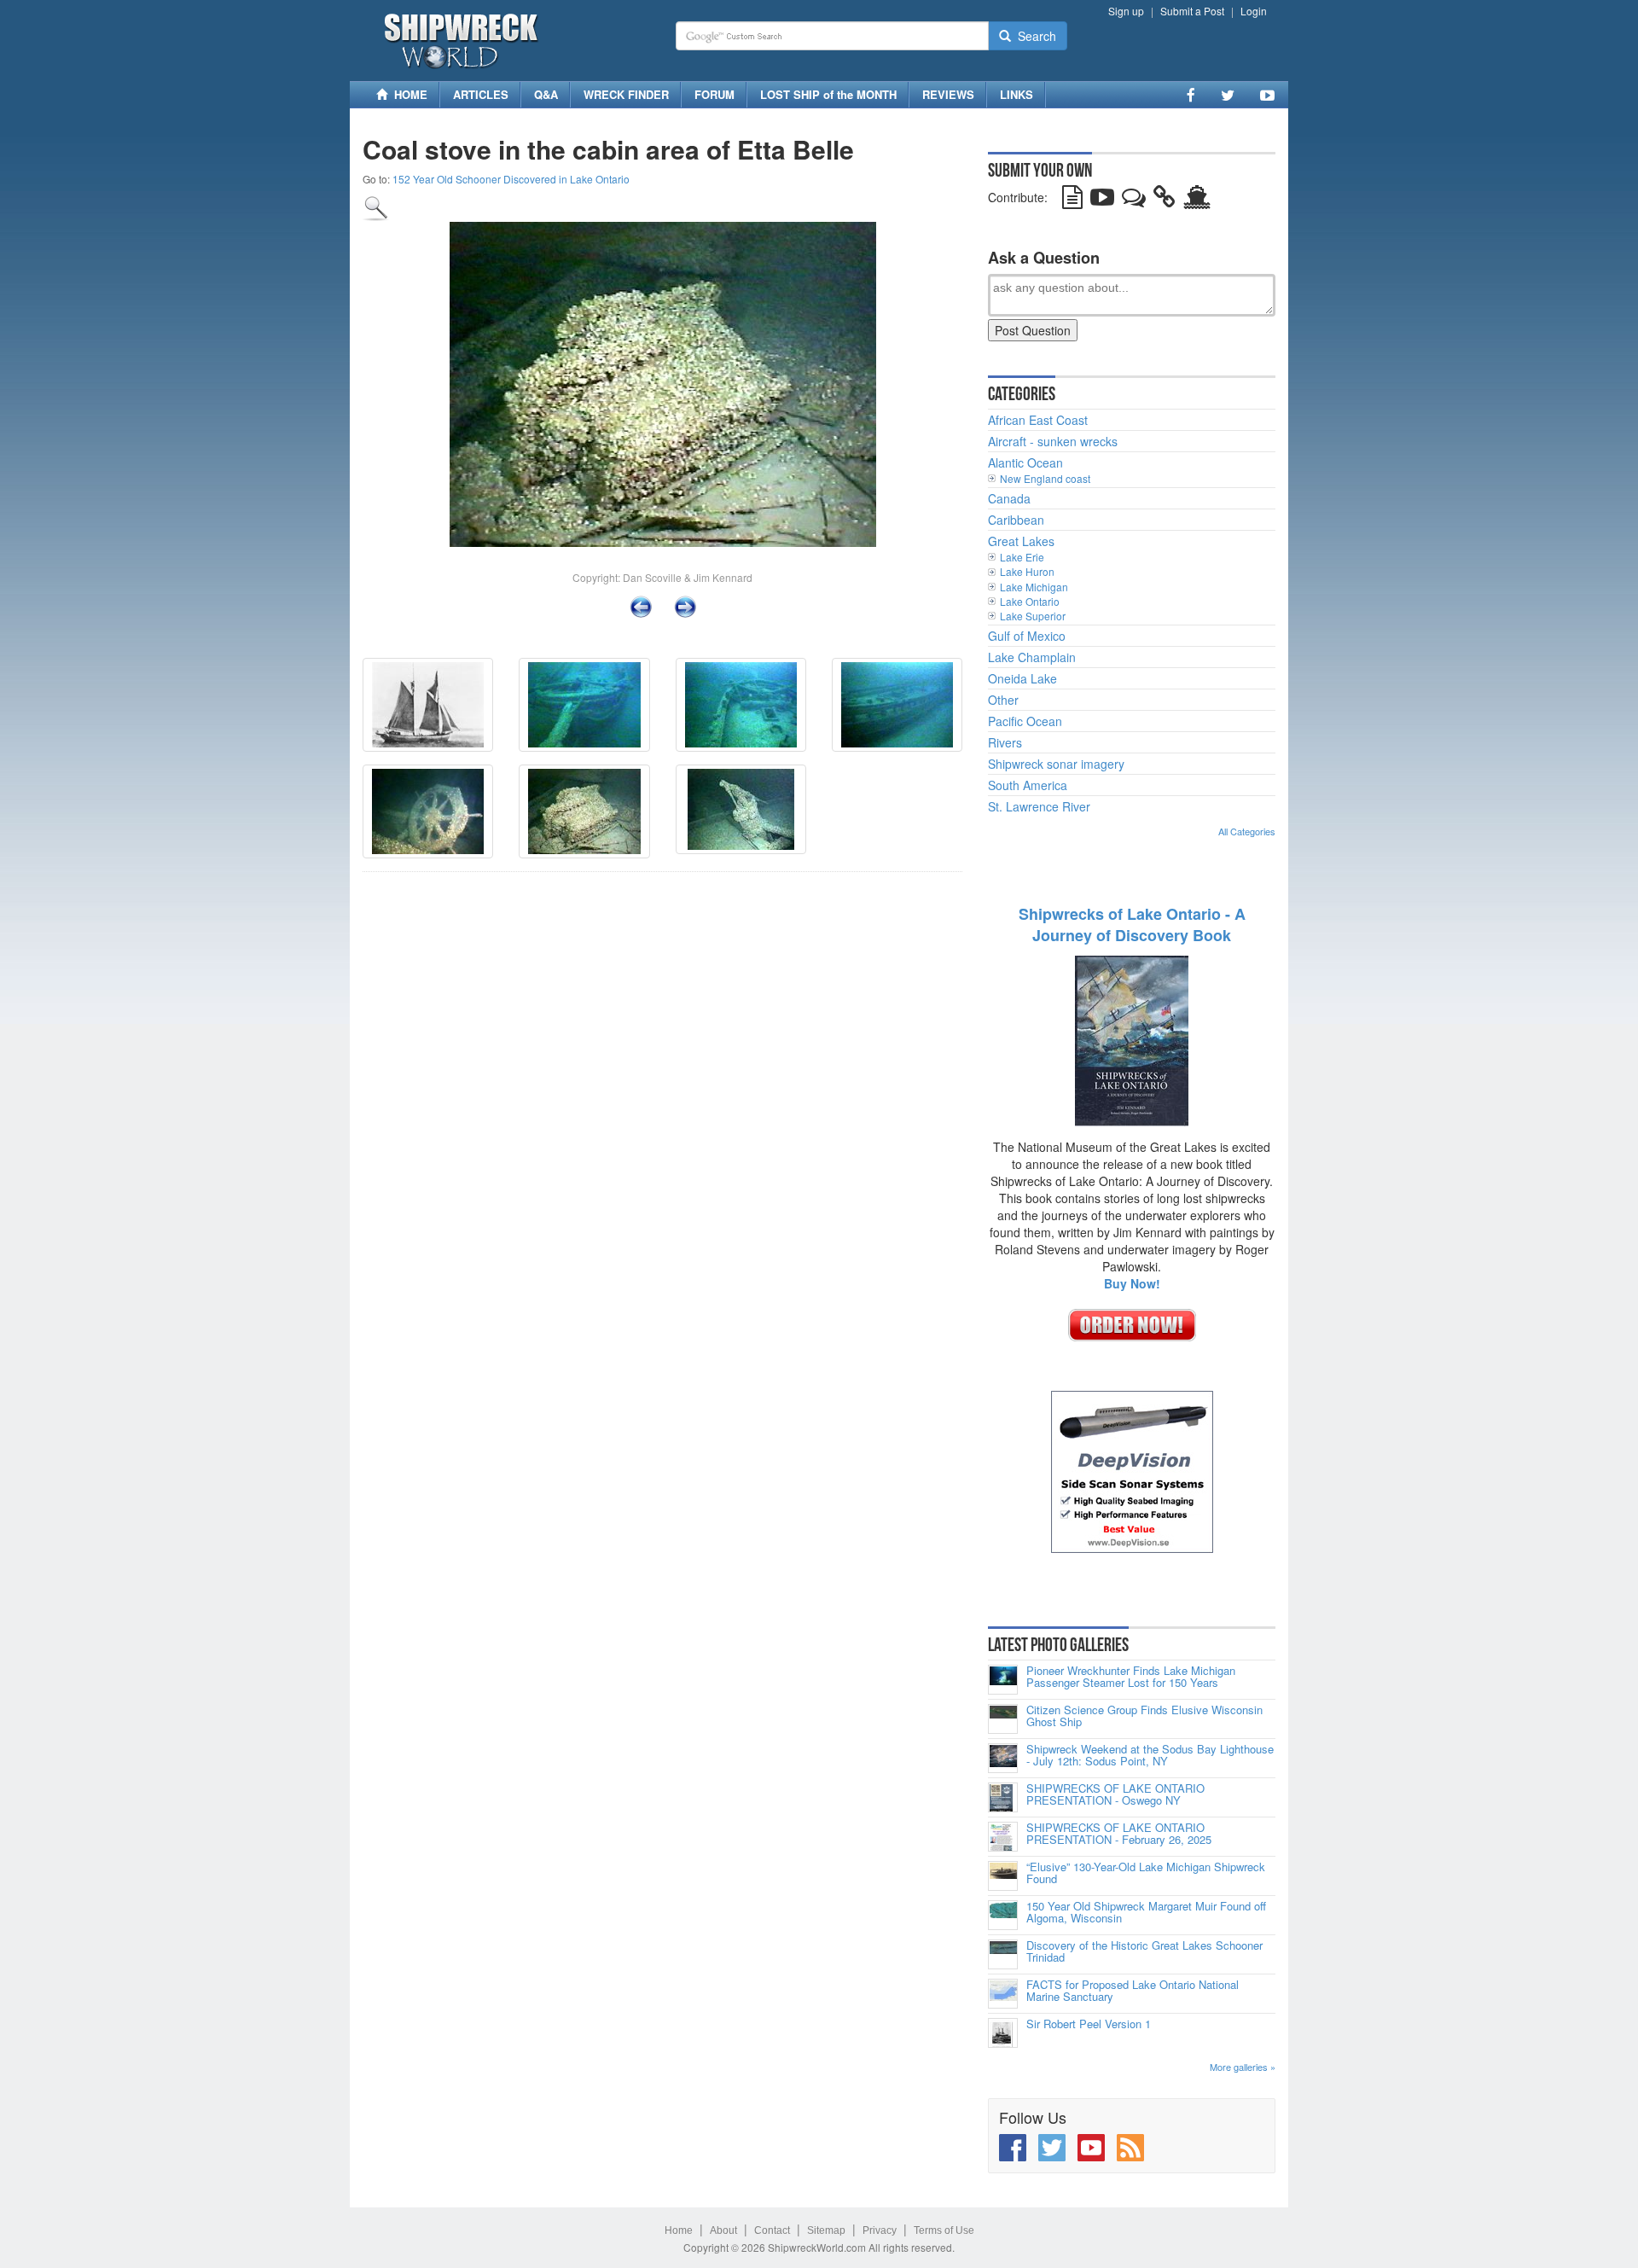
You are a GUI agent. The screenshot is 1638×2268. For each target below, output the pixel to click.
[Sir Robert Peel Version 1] (1003, 2033)
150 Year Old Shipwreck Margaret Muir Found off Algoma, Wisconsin (1146, 1913)
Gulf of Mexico (1027, 636)
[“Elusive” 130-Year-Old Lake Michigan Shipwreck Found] (1003, 1876)
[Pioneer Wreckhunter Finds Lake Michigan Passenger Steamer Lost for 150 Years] (1003, 1680)
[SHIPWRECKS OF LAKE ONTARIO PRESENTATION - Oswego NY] (1003, 1797)
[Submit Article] (1072, 201)
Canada (1009, 498)
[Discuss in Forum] (1134, 201)
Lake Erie (1022, 557)
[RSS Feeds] (1130, 2148)
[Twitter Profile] (1228, 95)
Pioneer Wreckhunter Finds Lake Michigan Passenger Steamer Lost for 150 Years (1131, 1677)
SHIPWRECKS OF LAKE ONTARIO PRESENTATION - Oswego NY (1115, 1795)
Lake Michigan (1034, 587)
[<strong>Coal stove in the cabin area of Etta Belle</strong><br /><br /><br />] (376, 206)
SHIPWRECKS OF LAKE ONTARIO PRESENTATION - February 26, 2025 (1119, 1834)
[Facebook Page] (1191, 95)
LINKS (1016, 94)
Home (679, 2230)
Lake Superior (1033, 616)
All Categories (1247, 831)
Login (1254, 11)
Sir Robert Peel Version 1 (1089, 2024)
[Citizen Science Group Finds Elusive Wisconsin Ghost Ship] (1003, 1719)
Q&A (546, 94)
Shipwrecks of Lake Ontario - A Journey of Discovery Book (1132, 925)
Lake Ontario (1030, 601)
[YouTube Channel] (1267, 95)
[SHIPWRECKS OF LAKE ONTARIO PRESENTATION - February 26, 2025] (1003, 1837)
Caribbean (1016, 520)
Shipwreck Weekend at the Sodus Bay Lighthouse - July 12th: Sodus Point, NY (1150, 1756)
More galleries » (1243, 2067)
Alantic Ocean (1025, 462)
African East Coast (1038, 420)
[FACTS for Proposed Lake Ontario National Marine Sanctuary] (1003, 1994)
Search (1034, 36)
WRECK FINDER (626, 94)
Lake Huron (1027, 571)
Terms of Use (944, 2230)
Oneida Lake (1022, 678)
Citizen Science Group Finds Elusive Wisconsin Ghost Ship (1144, 1716)
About (723, 2230)
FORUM (714, 94)
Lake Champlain (1032, 657)
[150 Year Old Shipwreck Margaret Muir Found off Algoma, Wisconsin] (1003, 1915)
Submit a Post (1192, 11)
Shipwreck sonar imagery (1056, 764)
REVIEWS (948, 94)
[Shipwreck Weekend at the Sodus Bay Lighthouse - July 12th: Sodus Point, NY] (1003, 1758)
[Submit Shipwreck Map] (1197, 201)
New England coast (1045, 478)
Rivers (1005, 742)
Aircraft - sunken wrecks (1053, 441)
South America (1028, 785)
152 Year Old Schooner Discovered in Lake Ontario (511, 179)
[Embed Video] (1102, 201)
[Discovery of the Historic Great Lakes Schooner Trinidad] (1003, 1954)
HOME (407, 94)
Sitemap (826, 2230)
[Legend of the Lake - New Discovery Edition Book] (1132, 1039)
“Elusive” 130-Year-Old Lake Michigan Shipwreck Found (1146, 1873)
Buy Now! (1132, 1283)
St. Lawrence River (1039, 806)
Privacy (880, 2230)
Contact (772, 2230)
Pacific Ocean (1025, 721)
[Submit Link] (1165, 201)
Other (1003, 700)
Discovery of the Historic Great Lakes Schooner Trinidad (1144, 1952)
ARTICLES (481, 94)
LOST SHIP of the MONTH (828, 94)
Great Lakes (1021, 541)
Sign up (1126, 11)
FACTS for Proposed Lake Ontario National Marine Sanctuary (1133, 1991)
